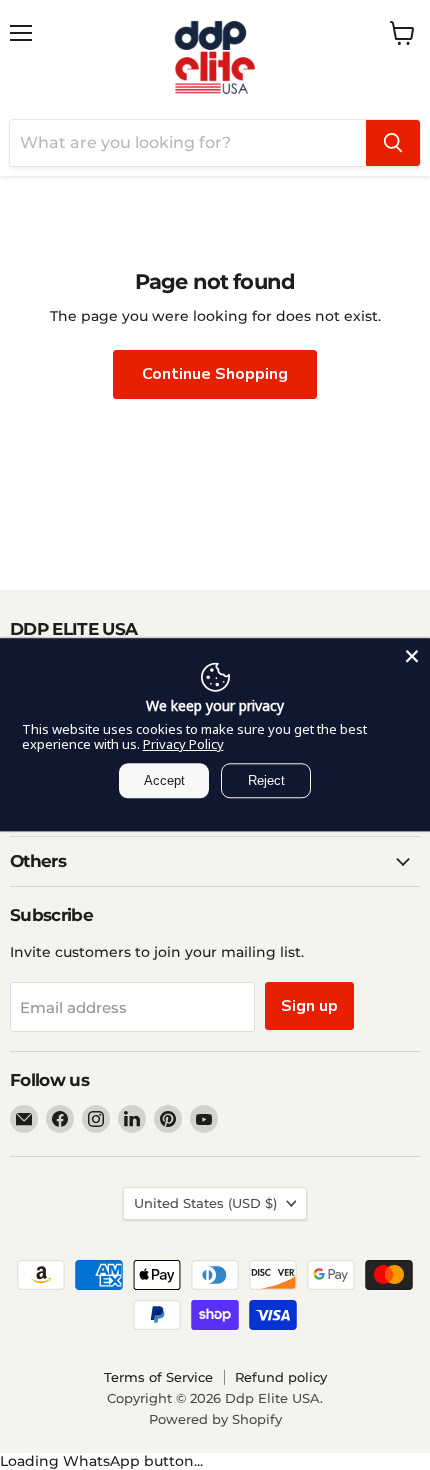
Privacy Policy (183, 744)
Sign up (309, 1006)
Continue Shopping (215, 374)
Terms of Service (158, 1377)
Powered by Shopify (215, 1419)
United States (205, 1203)
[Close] (412, 656)
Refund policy (281, 1377)
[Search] (393, 143)
